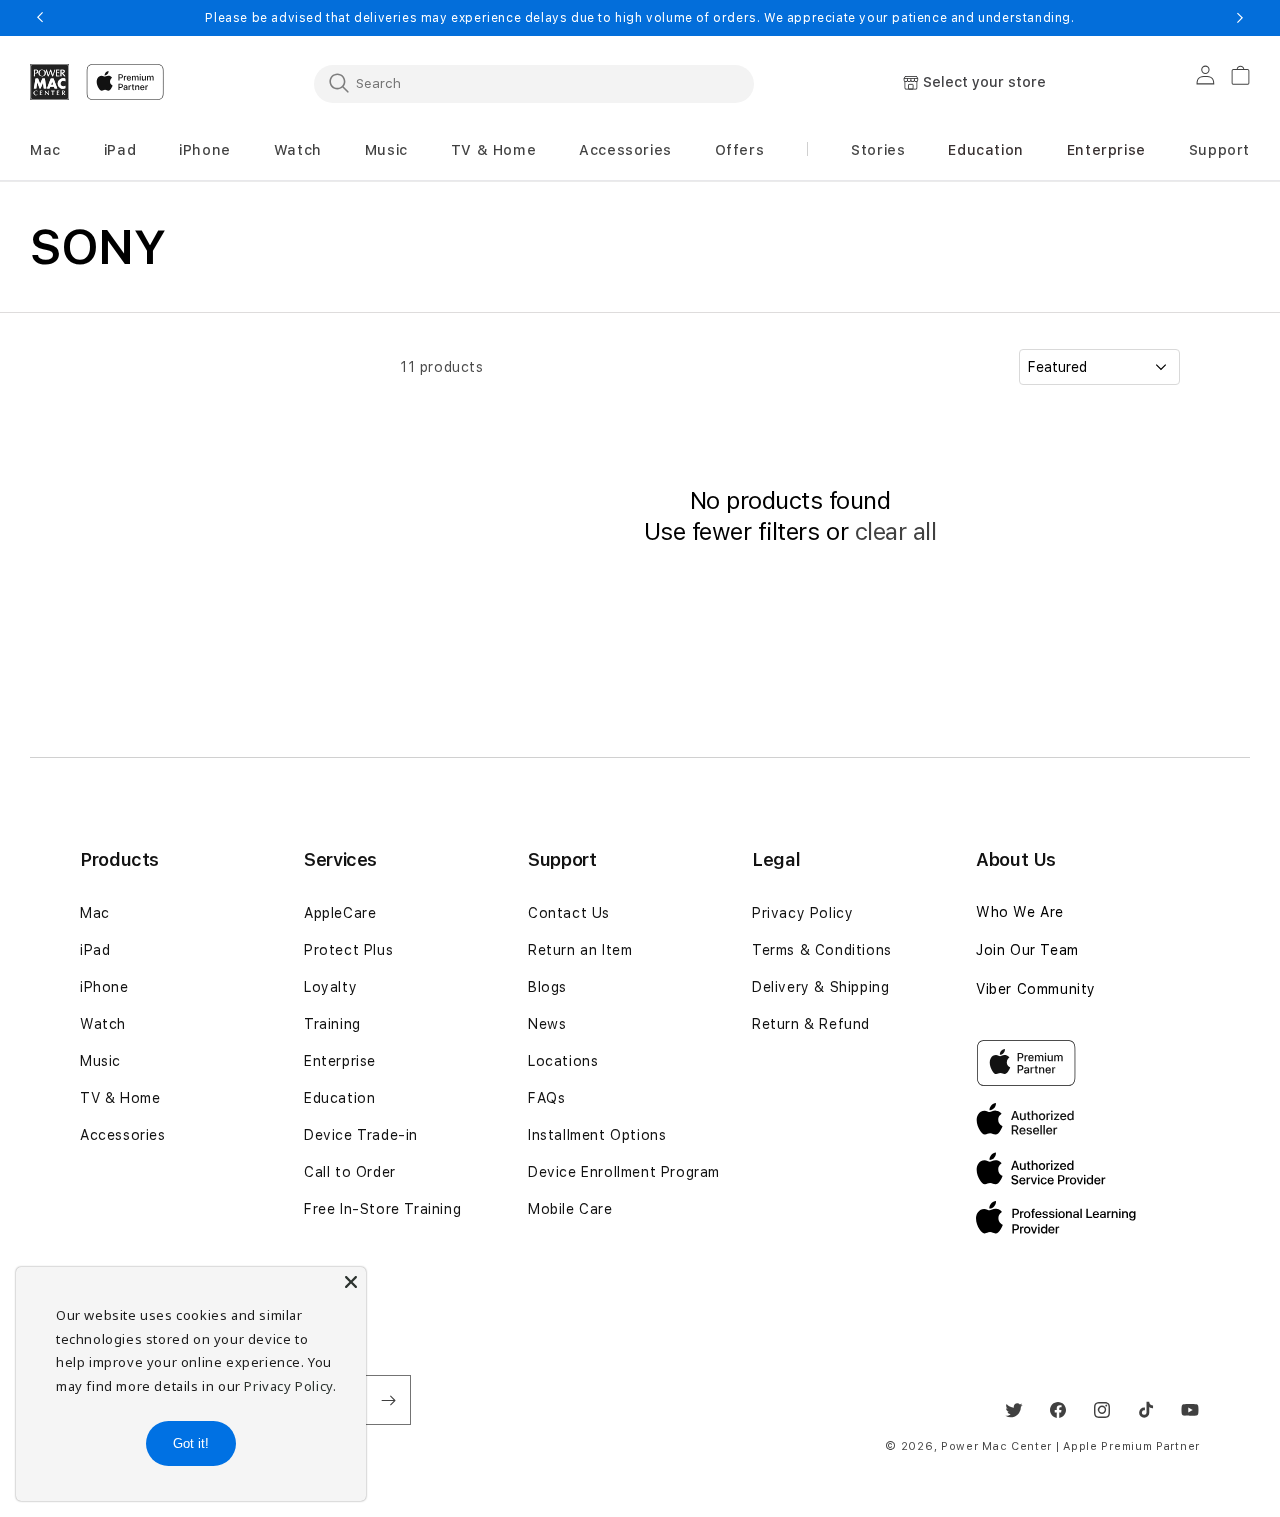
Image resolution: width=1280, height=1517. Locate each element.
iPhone (104, 987)
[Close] (351, 1282)
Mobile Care (570, 1209)
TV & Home (120, 1098)
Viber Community (1036, 989)
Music (100, 1061)
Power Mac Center (996, 1446)
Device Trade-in (361, 1135)
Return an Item (580, 950)
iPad (95, 950)
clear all (896, 531)
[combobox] (534, 83)
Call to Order (350, 1172)
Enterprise (340, 1061)
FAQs (546, 1098)
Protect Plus (348, 950)
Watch (103, 1024)
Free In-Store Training (382, 1209)
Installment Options (597, 1135)
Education (339, 1098)
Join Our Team (1027, 950)
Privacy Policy (802, 913)
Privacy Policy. (290, 1386)
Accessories (123, 1135)
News (547, 1024)
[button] (45, 150)
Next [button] (1240, 18)
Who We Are (1020, 912)
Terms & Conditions (822, 950)
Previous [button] (40, 18)
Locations (563, 1061)
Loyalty (330, 987)
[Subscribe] (388, 1400)
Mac (95, 913)
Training (332, 1024)
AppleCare (340, 913)
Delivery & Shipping (820, 987)
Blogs (547, 987)
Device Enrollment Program (624, 1172)
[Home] (50, 82)
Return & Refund (811, 1024)
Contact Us (569, 913)
